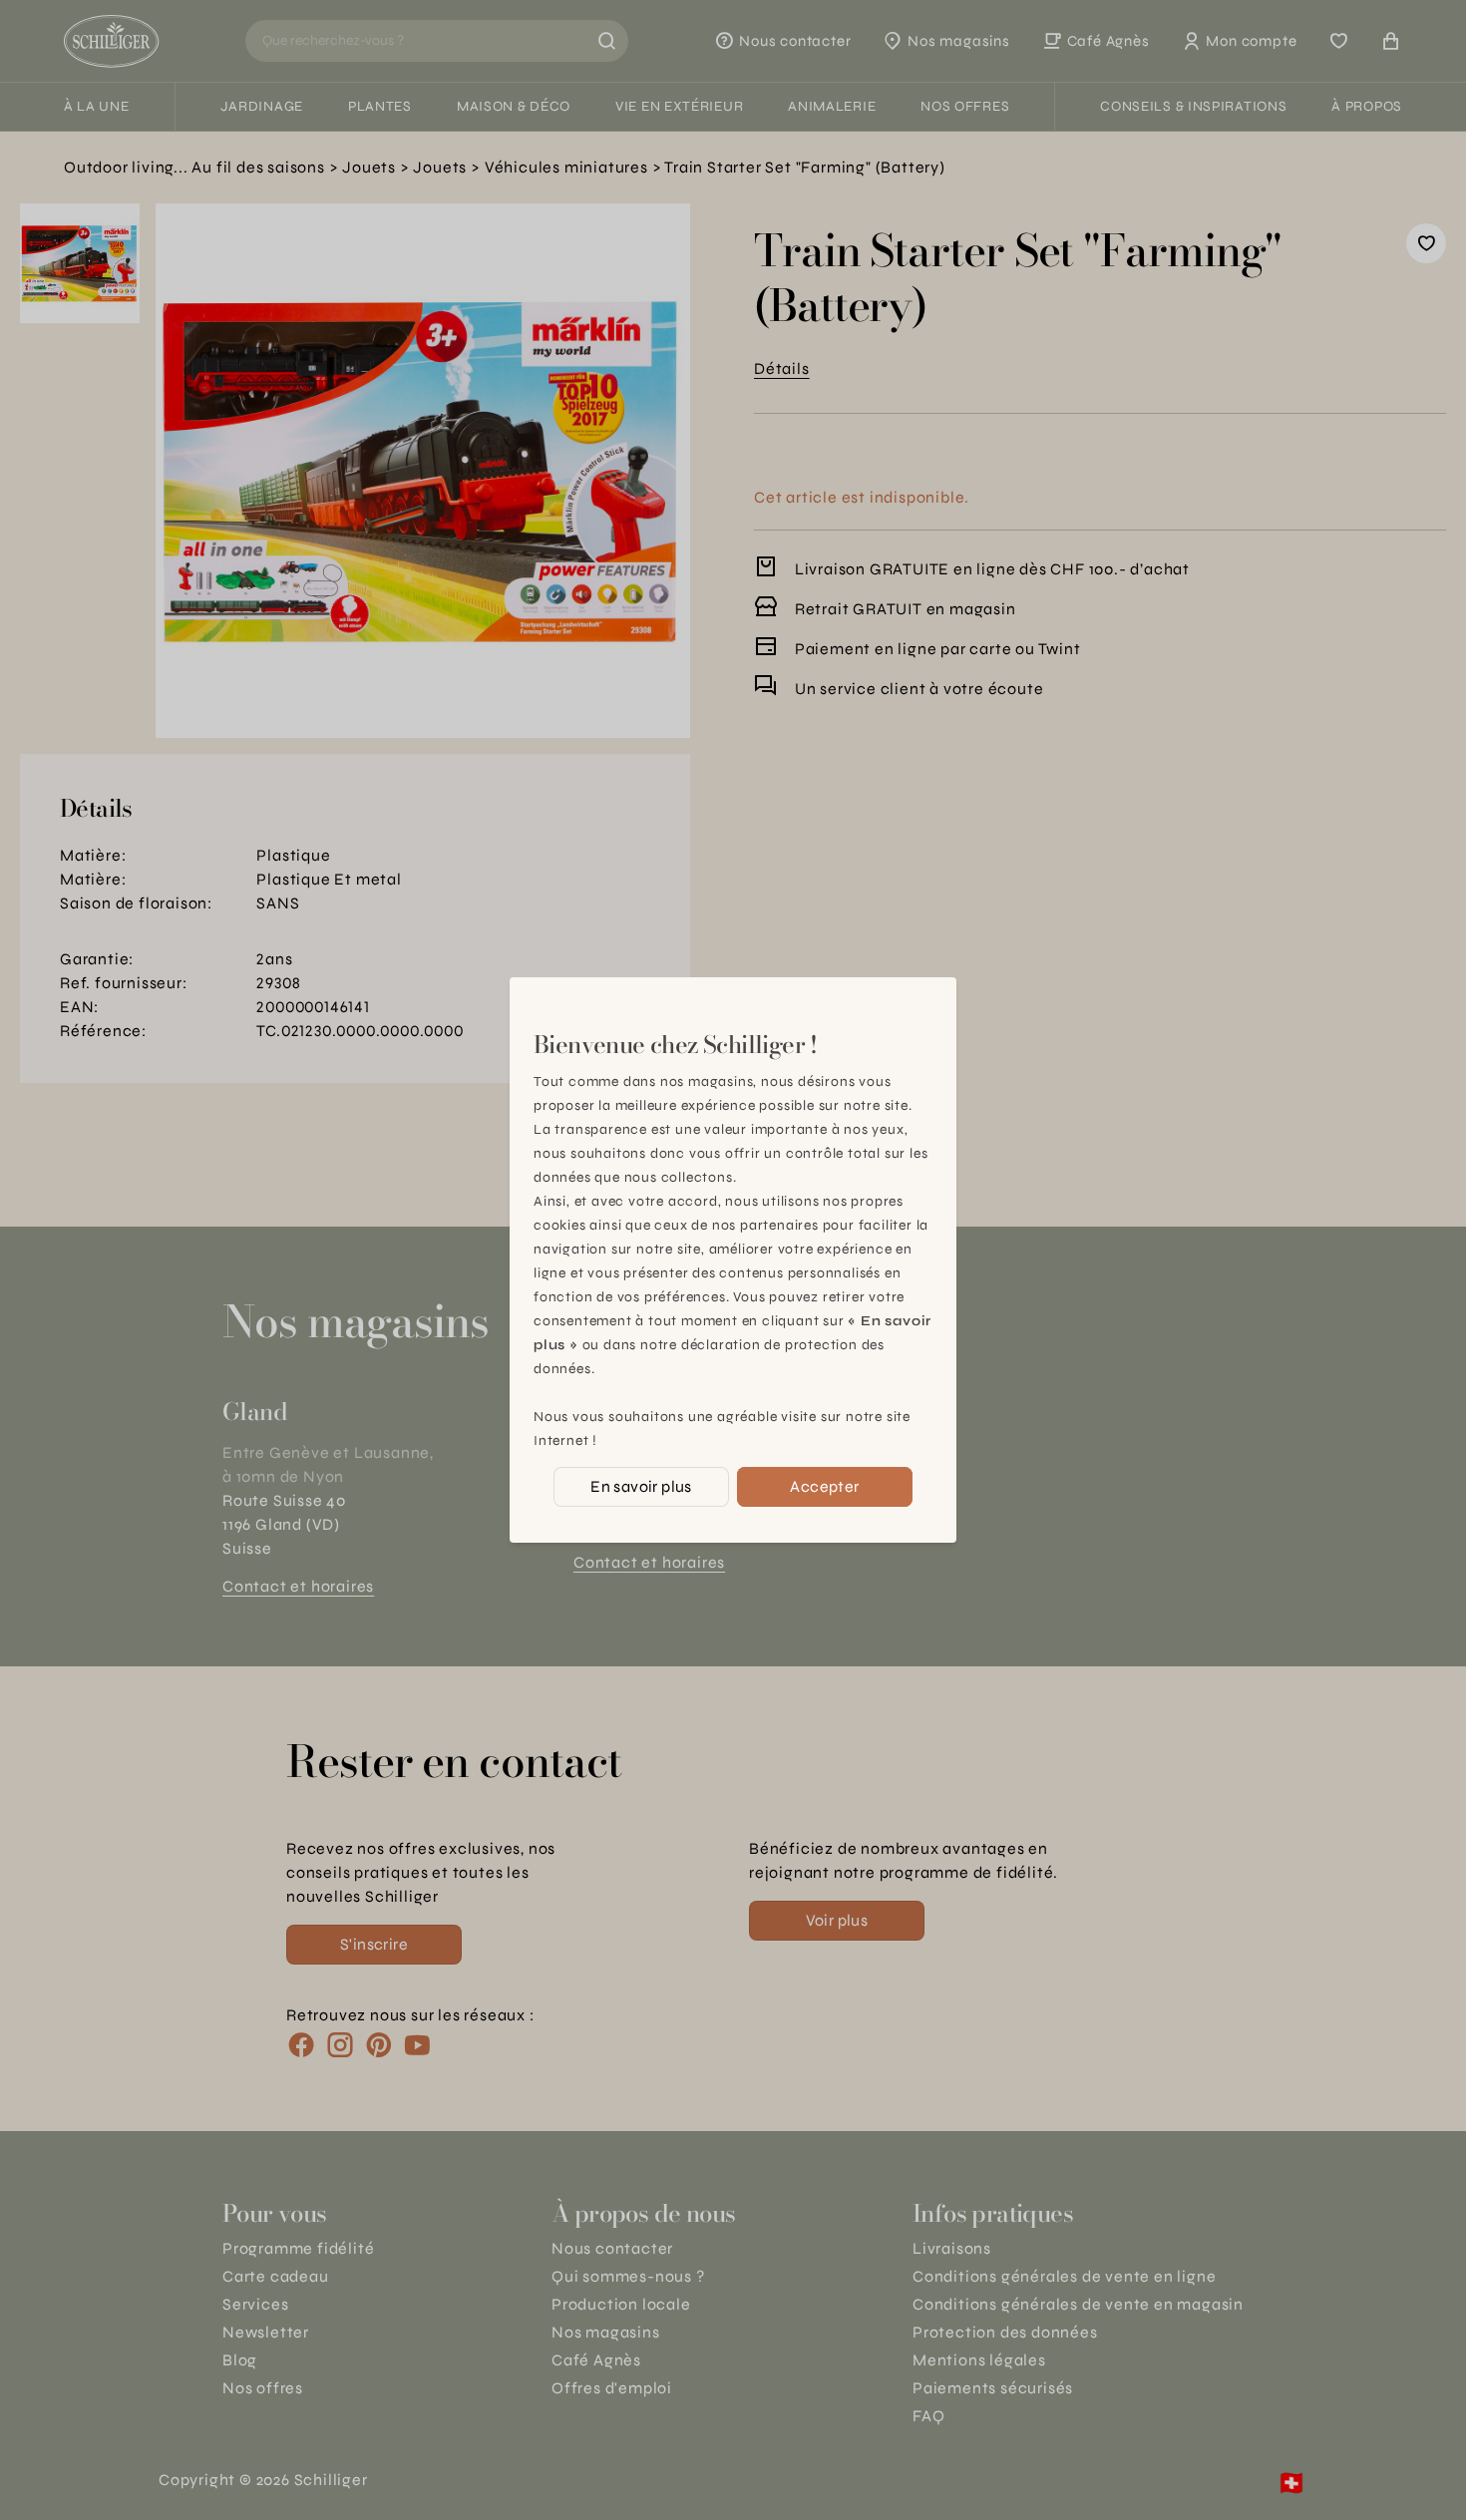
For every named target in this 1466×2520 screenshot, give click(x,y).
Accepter (824, 1486)
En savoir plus (641, 1486)
